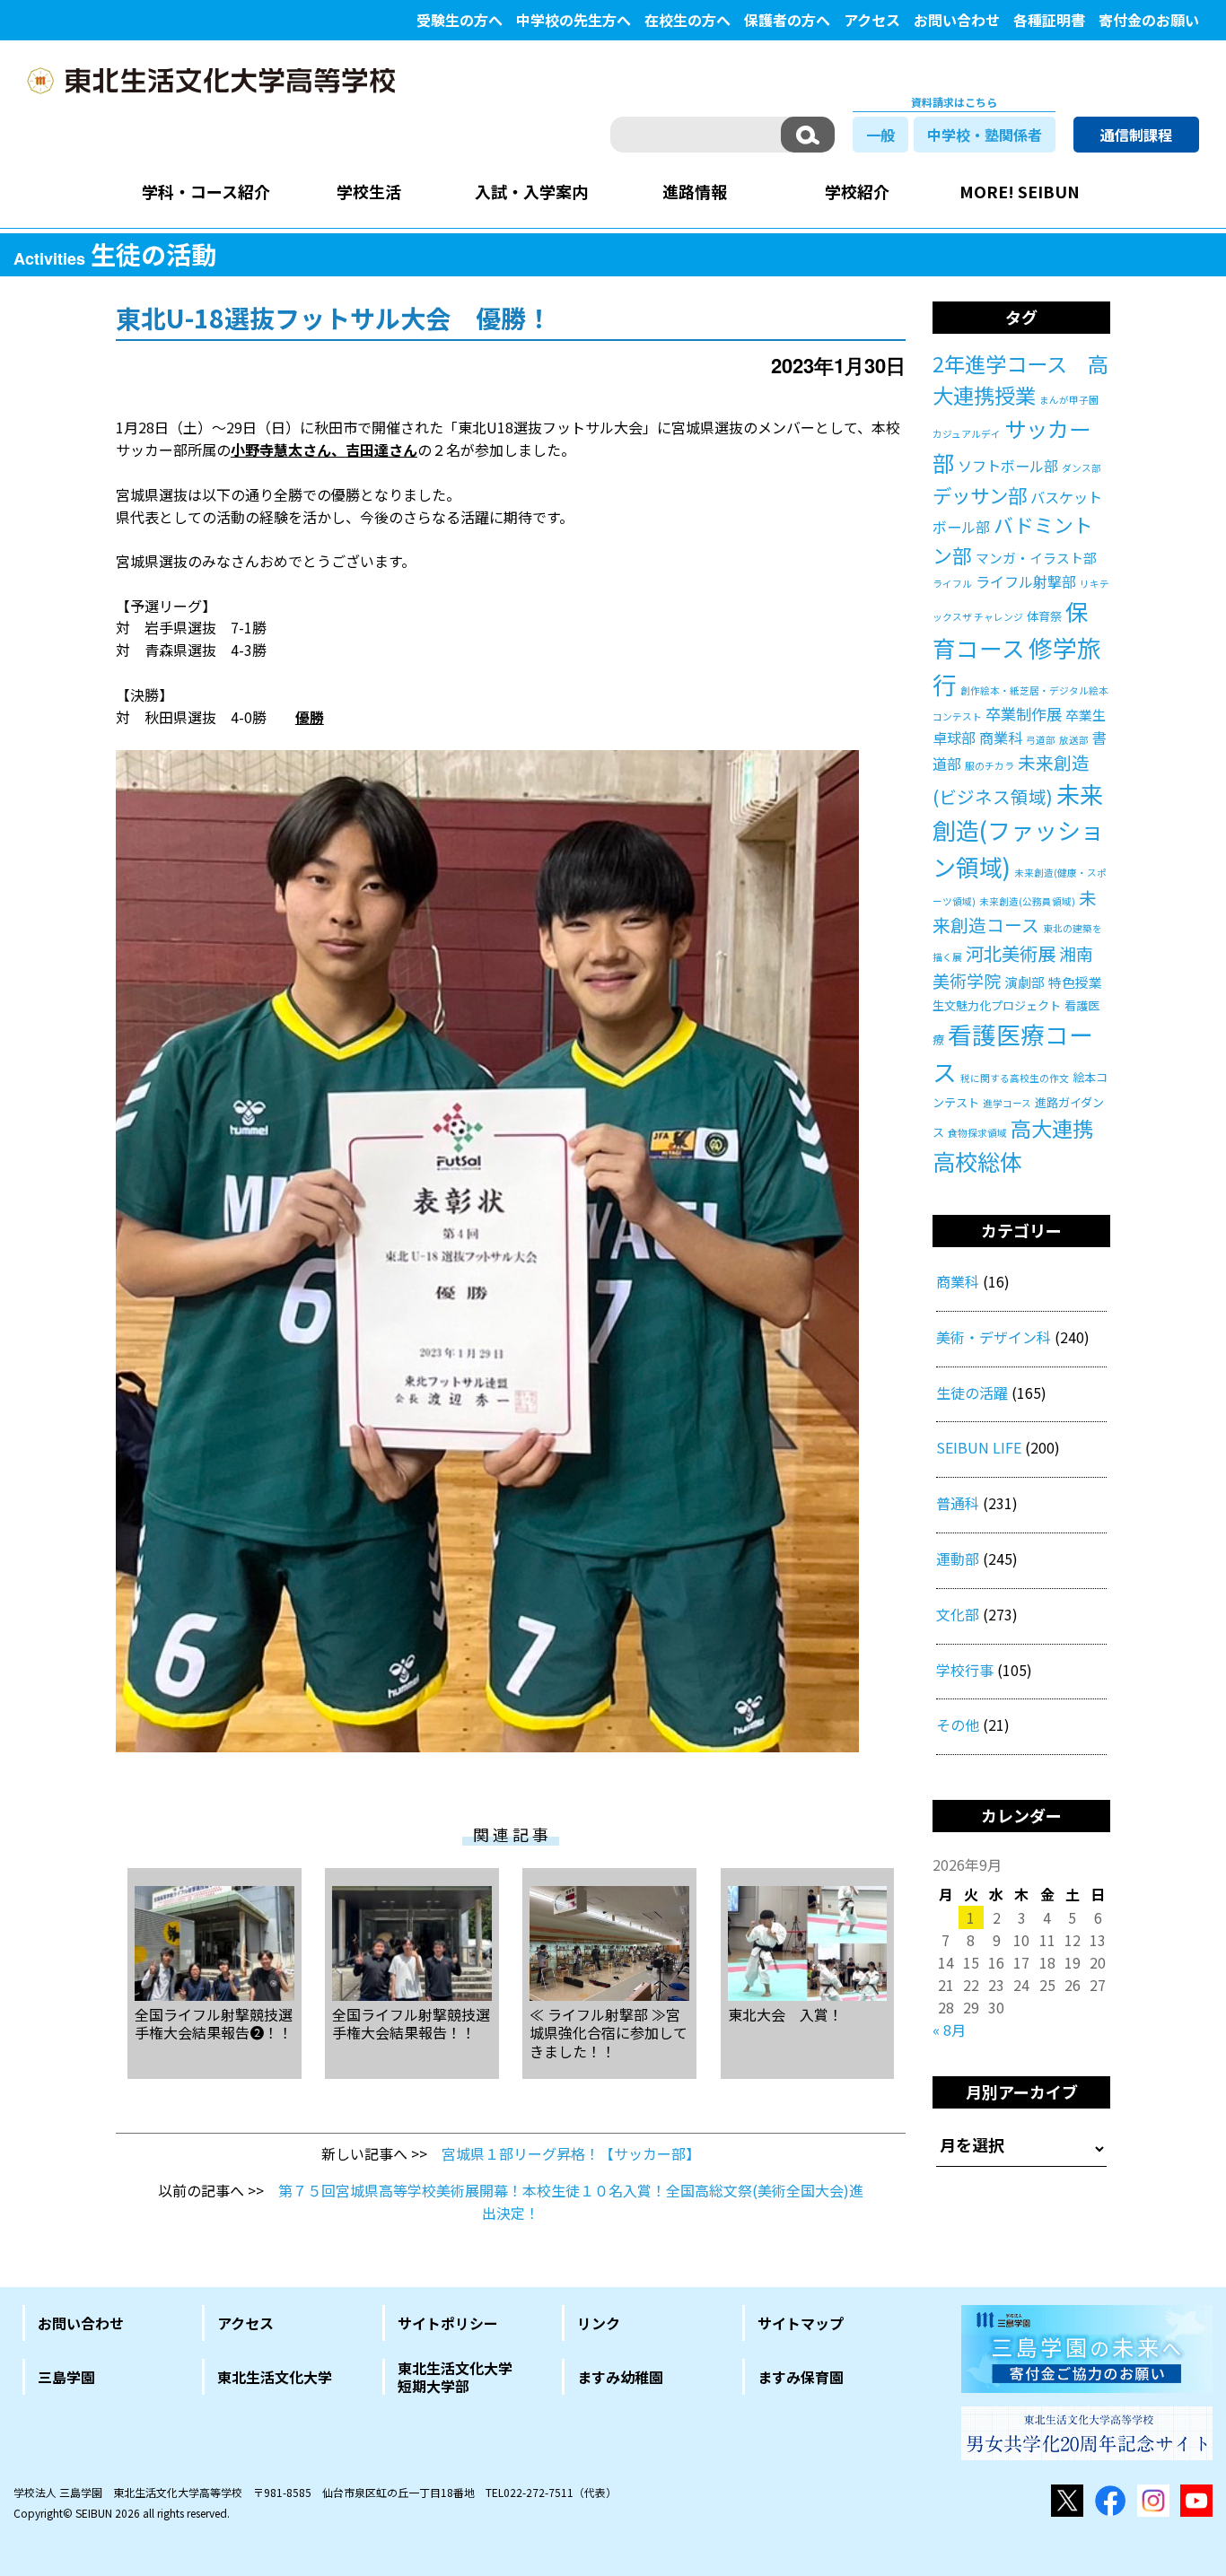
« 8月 (949, 2030)
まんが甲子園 (1069, 400)
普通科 (958, 1503)
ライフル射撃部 (1026, 581)
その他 (958, 1725)
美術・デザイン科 (994, 1337)
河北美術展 (1011, 953)
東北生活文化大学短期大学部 (455, 2377)
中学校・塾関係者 (985, 135)
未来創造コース (1015, 911)
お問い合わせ (957, 20)
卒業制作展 (1024, 714)
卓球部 (954, 738)
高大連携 (1052, 1128)
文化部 (958, 1614)
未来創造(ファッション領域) (1018, 830)
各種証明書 (1049, 20)
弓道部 (1041, 740)
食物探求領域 (977, 1133)
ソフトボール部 (1008, 466)
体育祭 (1044, 616)
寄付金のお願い (1149, 20)
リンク (599, 2323)
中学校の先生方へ (574, 20)
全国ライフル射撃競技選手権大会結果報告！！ (411, 2023)
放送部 (1074, 740)
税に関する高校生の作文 (1015, 1078)
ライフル (952, 584)
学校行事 (965, 1670)
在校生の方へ (687, 20)
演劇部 (1025, 982)
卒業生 (1086, 715)
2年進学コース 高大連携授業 (1020, 380)
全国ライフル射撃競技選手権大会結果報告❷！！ (214, 2023)
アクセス (872, 20)
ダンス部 (1082, 468)
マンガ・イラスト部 (1036, 558)
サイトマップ (801, 2323)
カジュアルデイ (967, 434)
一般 (880, 135)
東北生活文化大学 (275, 2377)
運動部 (958, 1559)
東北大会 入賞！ (785, 2014)
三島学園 (66, 2377)
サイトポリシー (448, 2323)
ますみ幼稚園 (620, 2377)
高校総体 (977, 1161)
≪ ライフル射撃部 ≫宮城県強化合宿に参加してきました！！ (609, 2032)
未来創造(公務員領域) (1027, 901)
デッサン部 (980, 495)
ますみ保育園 (801, 2377)
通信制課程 (1136, 135)
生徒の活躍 (972, 1393)
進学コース (1007, 1103)
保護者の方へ (787, 20)
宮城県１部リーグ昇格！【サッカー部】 (571, 2153)
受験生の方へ (460, 20)
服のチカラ (990, 766)
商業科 (1001, 738)
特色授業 (1075, 982)
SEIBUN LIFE (979, 1447)
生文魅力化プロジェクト (997, 1005)
